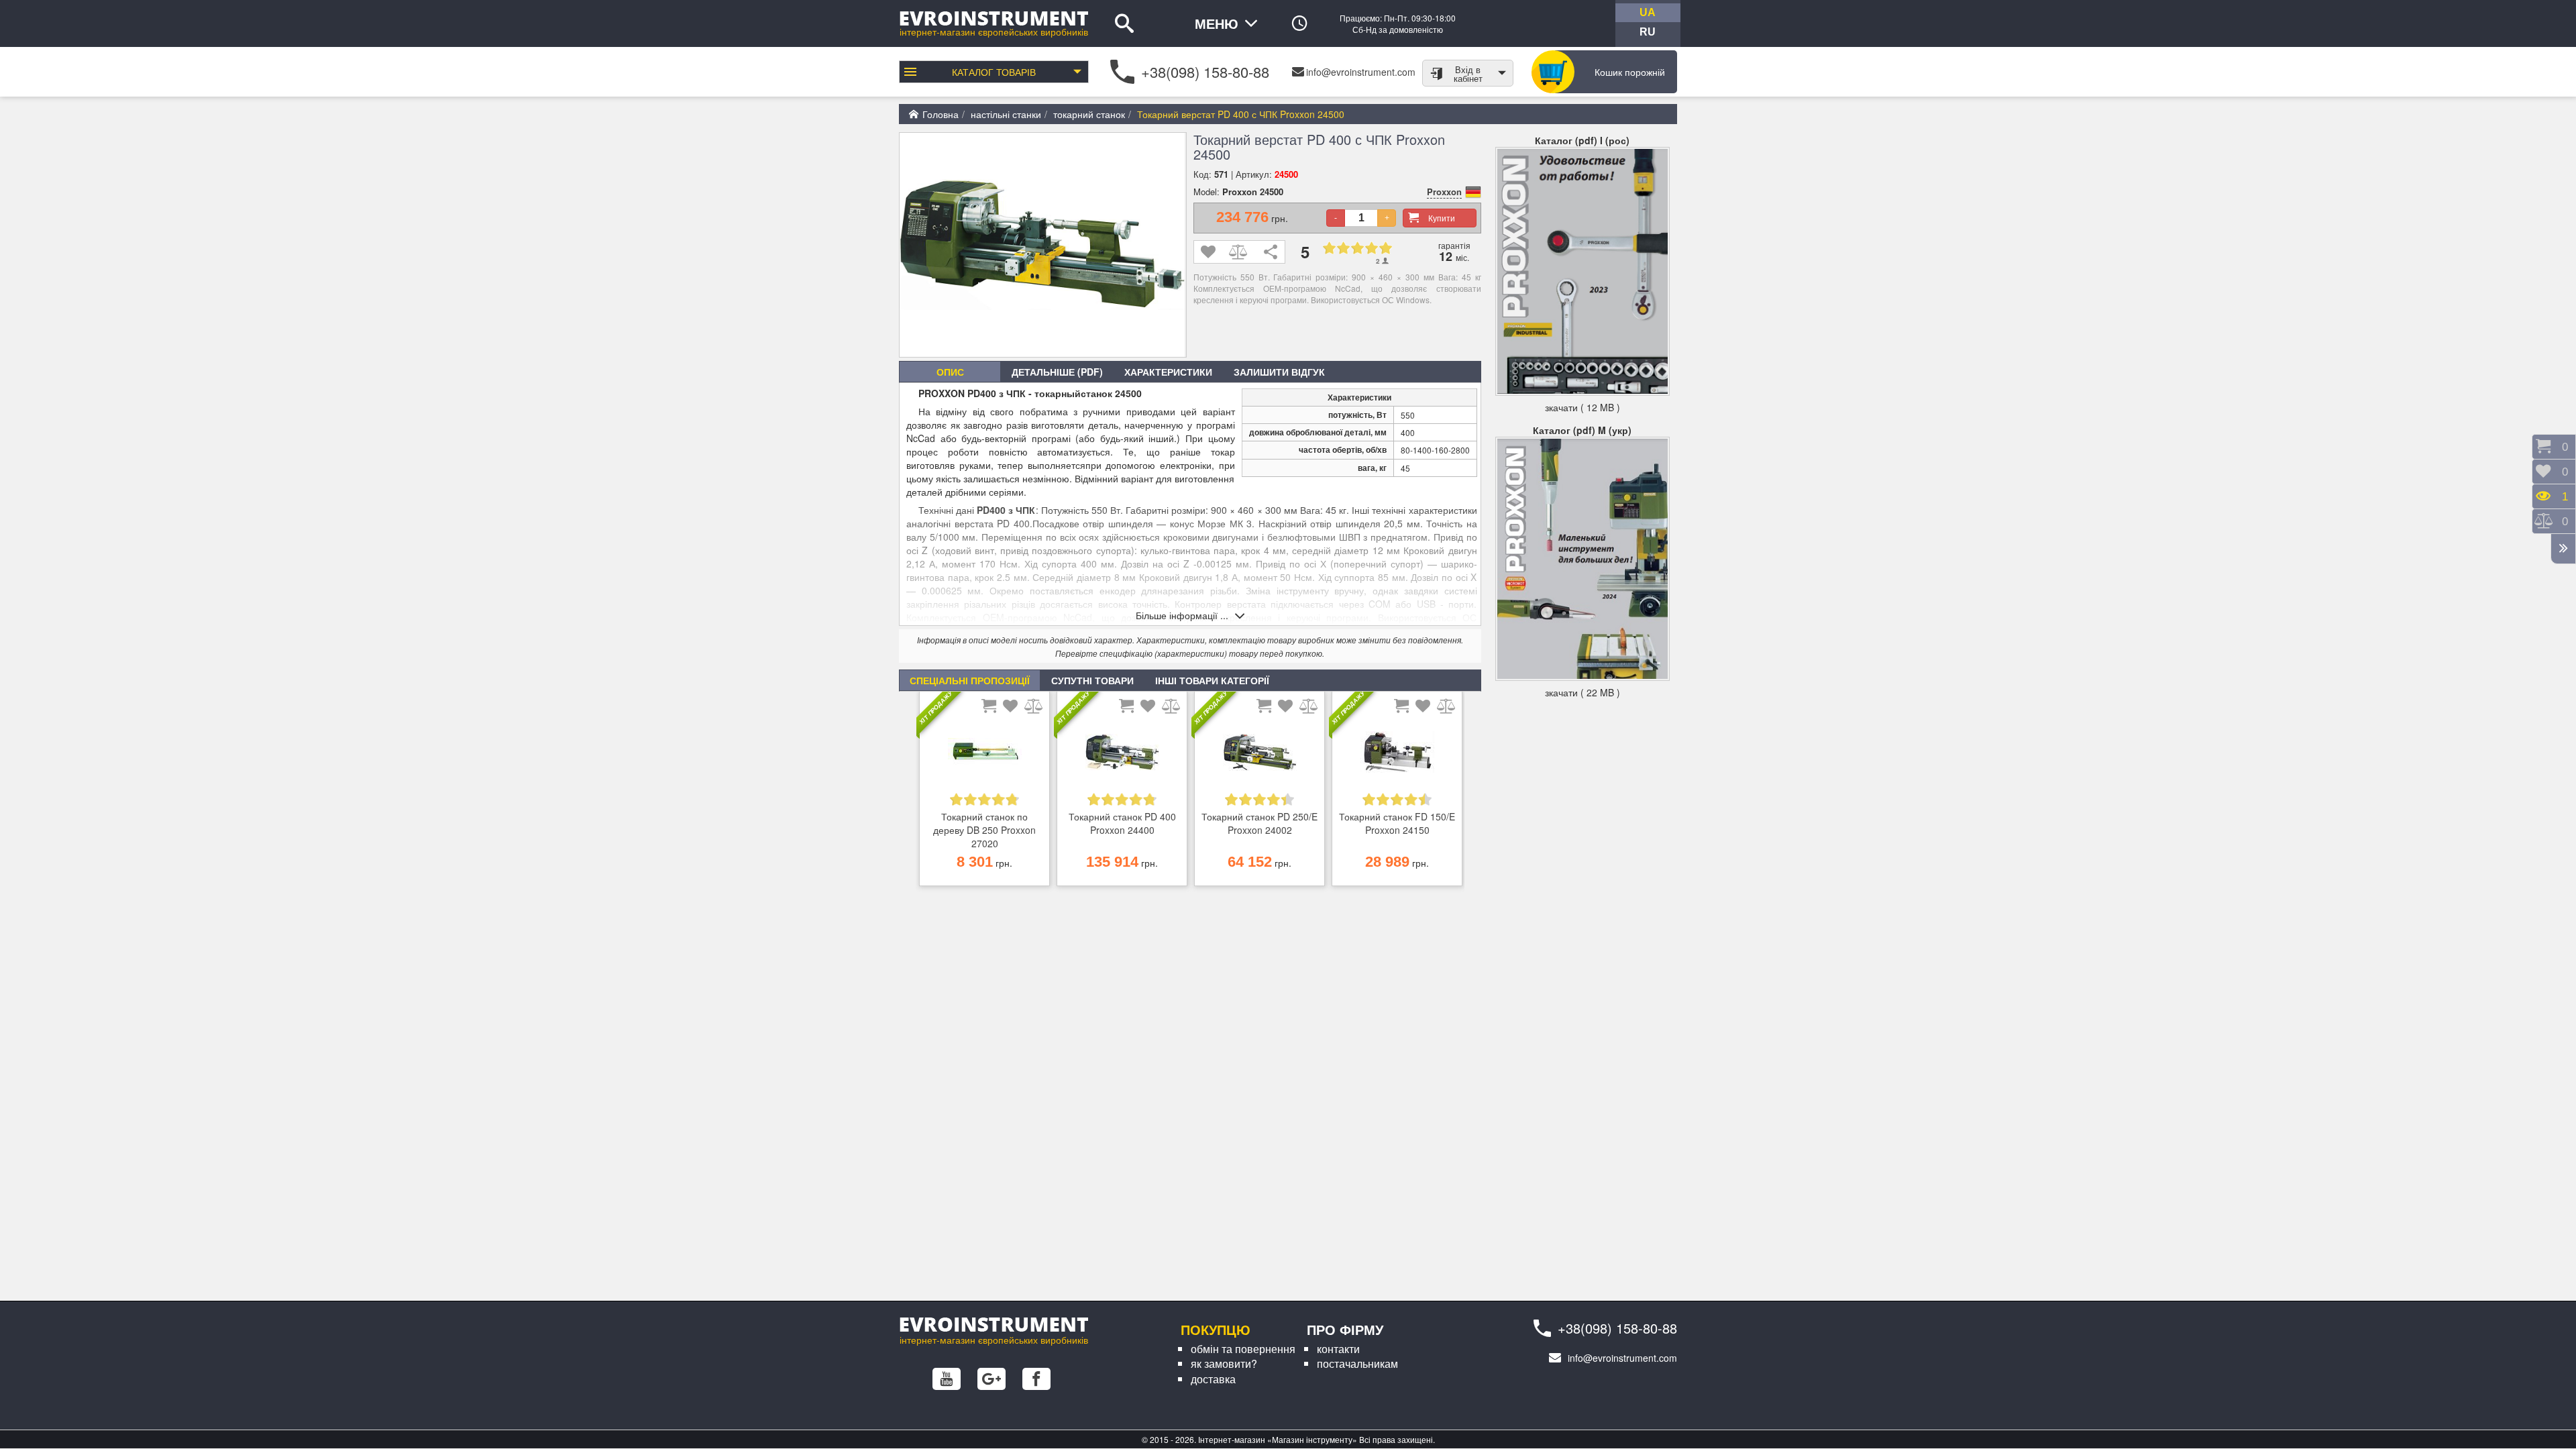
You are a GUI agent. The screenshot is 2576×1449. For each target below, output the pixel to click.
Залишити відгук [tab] (1279, 372)
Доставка (1213, 1379)
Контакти (1338, 1349)
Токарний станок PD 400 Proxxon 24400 (1122, 823)
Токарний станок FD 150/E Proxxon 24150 (1397, 823)
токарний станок (1089, 114)
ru (1648, 32)
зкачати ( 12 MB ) (1582, 407)
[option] (984, 792)
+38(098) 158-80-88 (1205, 71)
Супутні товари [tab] (1092, 680)
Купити (1442, 218)
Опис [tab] (950, 372)
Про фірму (1345, 1329)
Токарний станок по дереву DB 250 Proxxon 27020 (984, 830)
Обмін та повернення (1243, 1349)
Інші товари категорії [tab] (1212, 680)
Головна (941, 114)
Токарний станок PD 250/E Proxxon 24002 (1259, 823)
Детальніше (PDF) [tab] (1057, 372)
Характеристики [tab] (1168, 372)
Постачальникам (1357, 1363)
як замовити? (1224, 1363)
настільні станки (1006, 114)
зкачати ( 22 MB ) (1582, 692)
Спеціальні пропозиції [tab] (970, 680)
